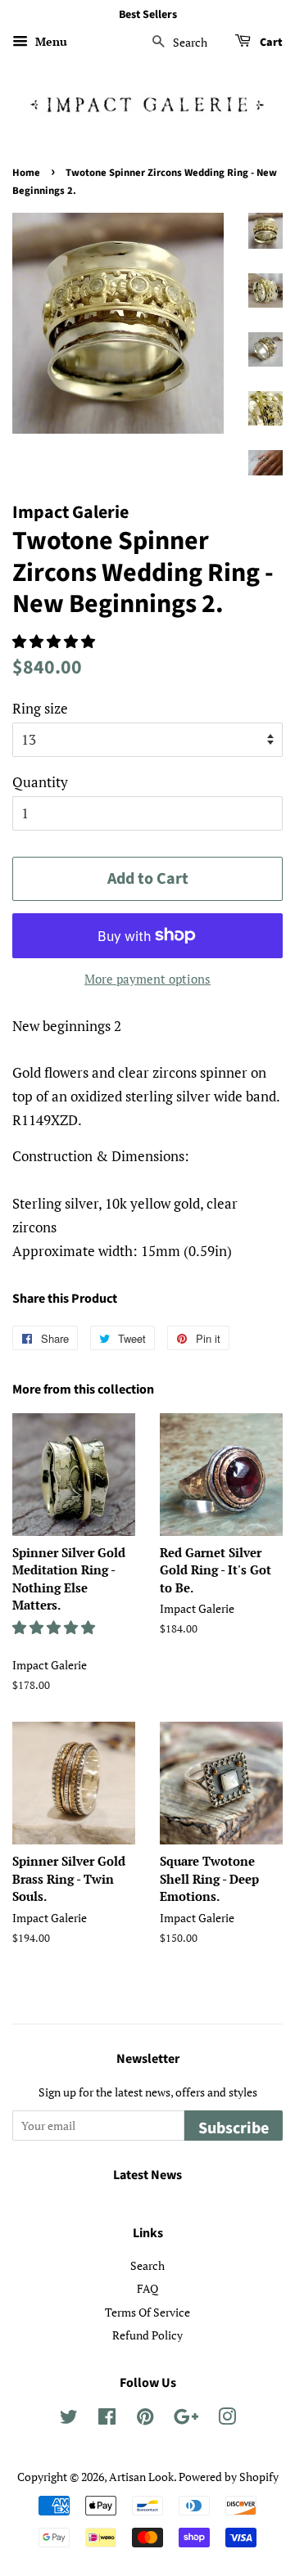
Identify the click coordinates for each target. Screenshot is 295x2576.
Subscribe (234, 2128)
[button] (55, 641)
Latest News (147, 2175)
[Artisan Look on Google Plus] (186, 2419)
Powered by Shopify (229, 2477)
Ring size (40, 708)
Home (26, 173)
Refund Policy (147, 2335)
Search (147, 2265)
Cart (270, 43)
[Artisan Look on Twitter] (69, 2419)
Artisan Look (141, 2477)
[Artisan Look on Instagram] (227, 2419)
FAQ (147, 2288)
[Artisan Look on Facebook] (107, 2419)
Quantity (40, 782)
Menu (50, 41)
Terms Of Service (147, 2312)
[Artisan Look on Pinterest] (145, 2419)
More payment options (147, 979)
